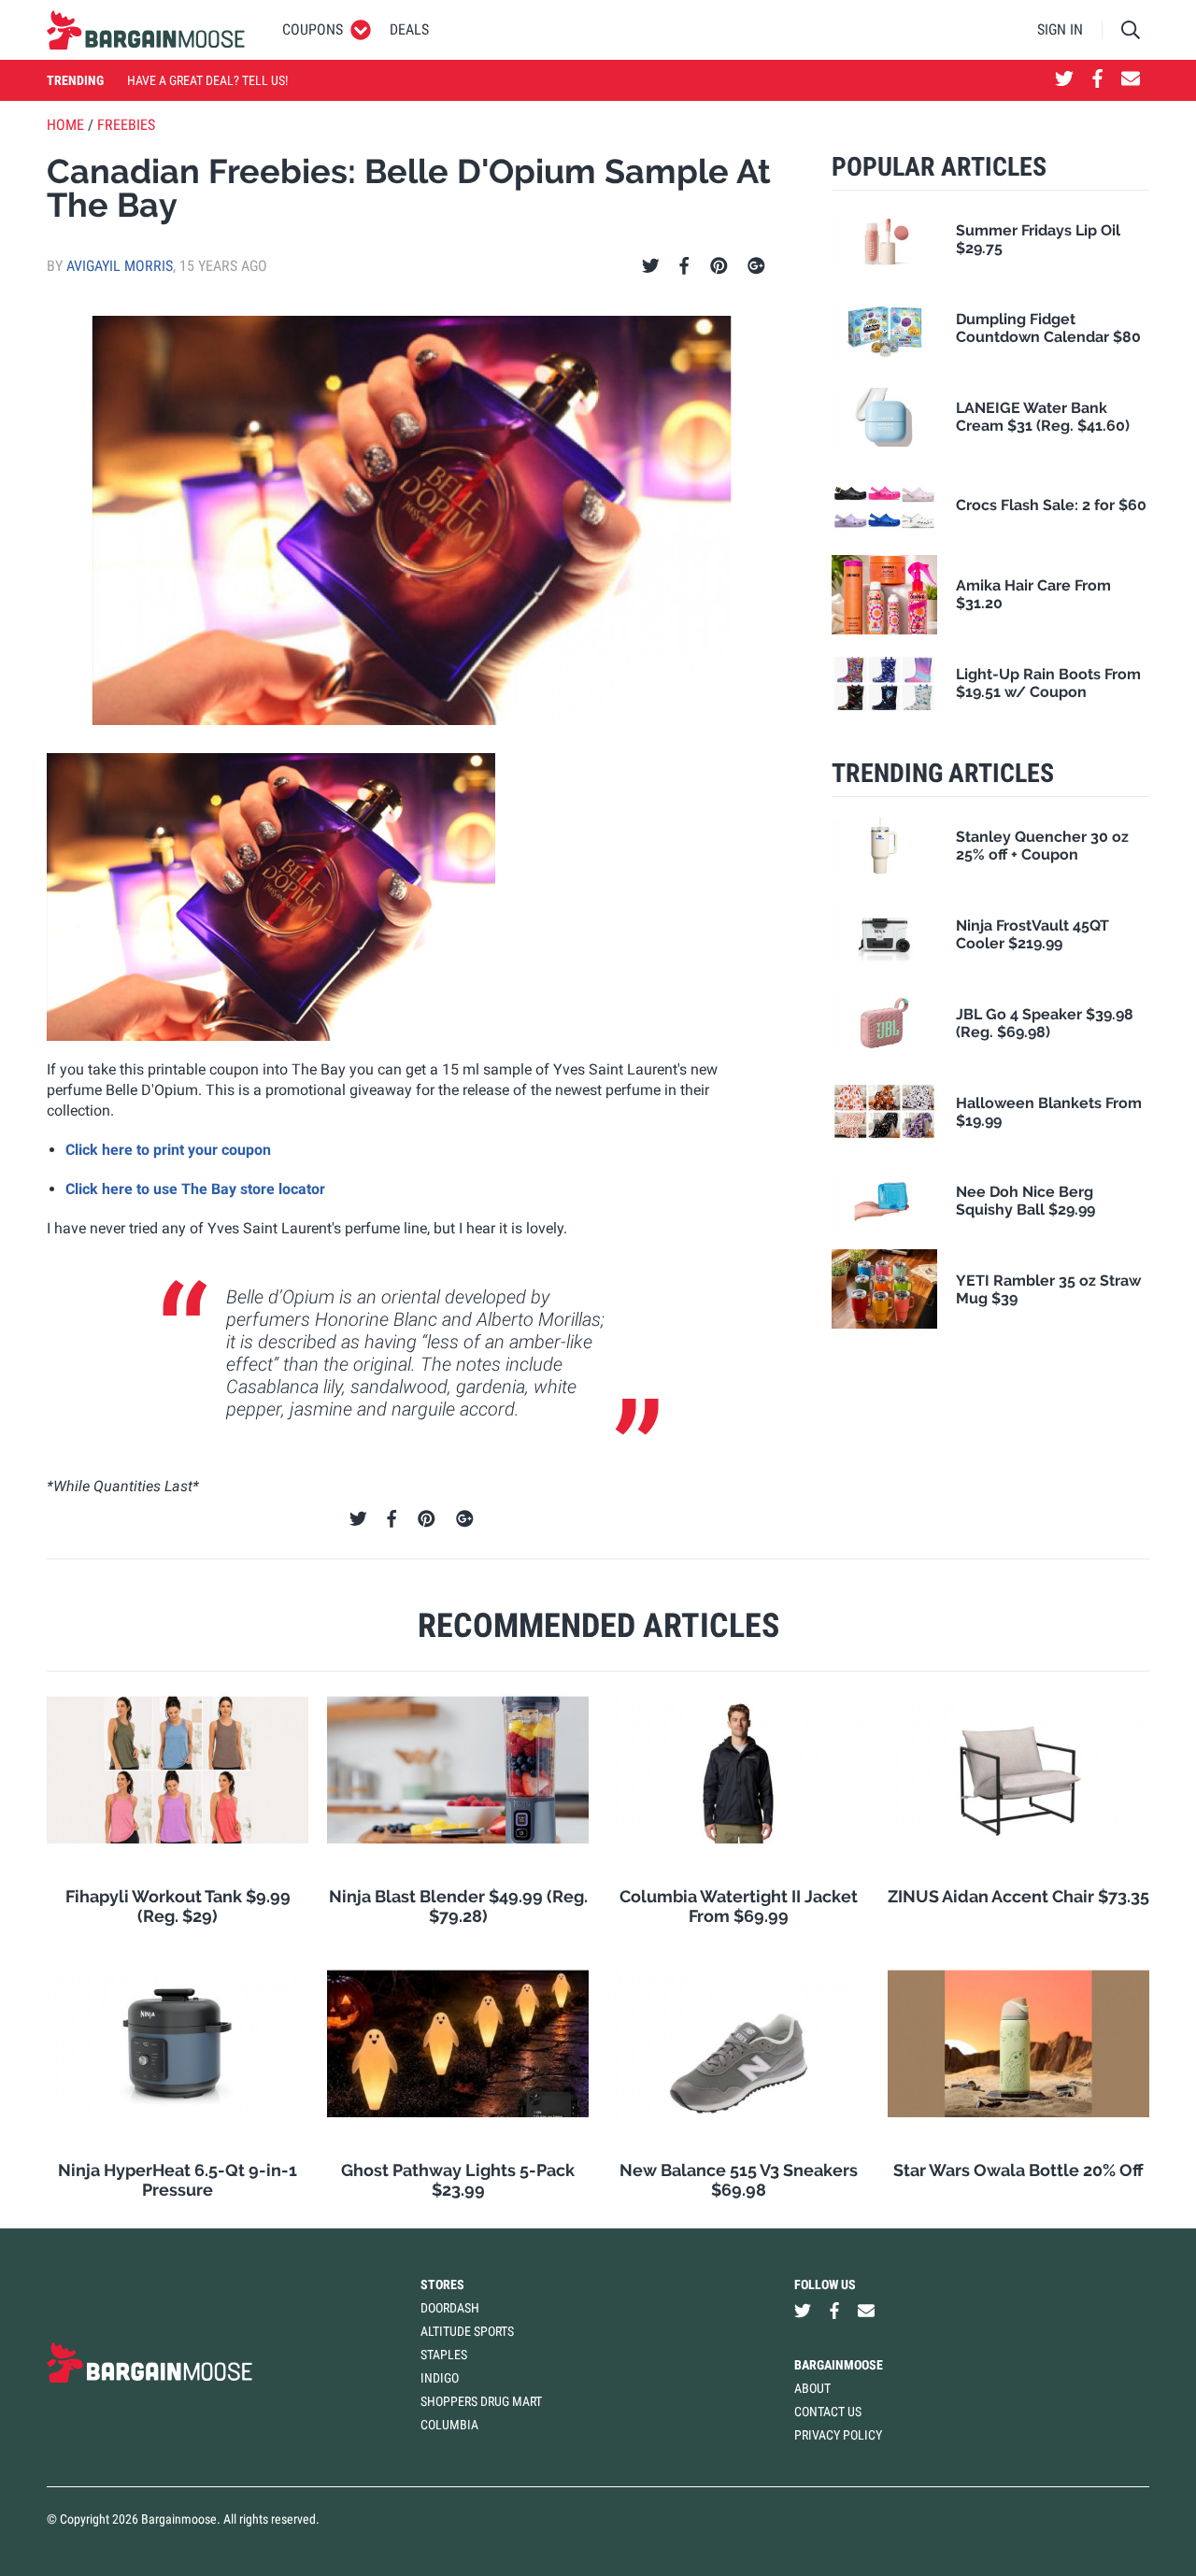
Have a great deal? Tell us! (207, 80)
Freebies (126, 125)
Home (65, 125)
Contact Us (828, 2412)
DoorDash (450, 2308)
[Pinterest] (719, 266)
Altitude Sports (467, 2331)
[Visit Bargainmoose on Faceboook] (1097, 80)
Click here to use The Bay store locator (195, 1189)
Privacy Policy (838, 2435)
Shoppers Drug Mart (481, 2401)
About (812, 2388)
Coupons (313, 29)
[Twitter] (651, 266)
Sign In (1060, 29)
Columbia (449, 2425)
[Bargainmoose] (146, 30)
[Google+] (756, 266)
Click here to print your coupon (168, 1150)
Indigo (440, 2378)
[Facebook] (684, 266)
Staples (444, 2355)
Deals (409, 29)
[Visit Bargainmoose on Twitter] (1064, 80)
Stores (442, 2284)
